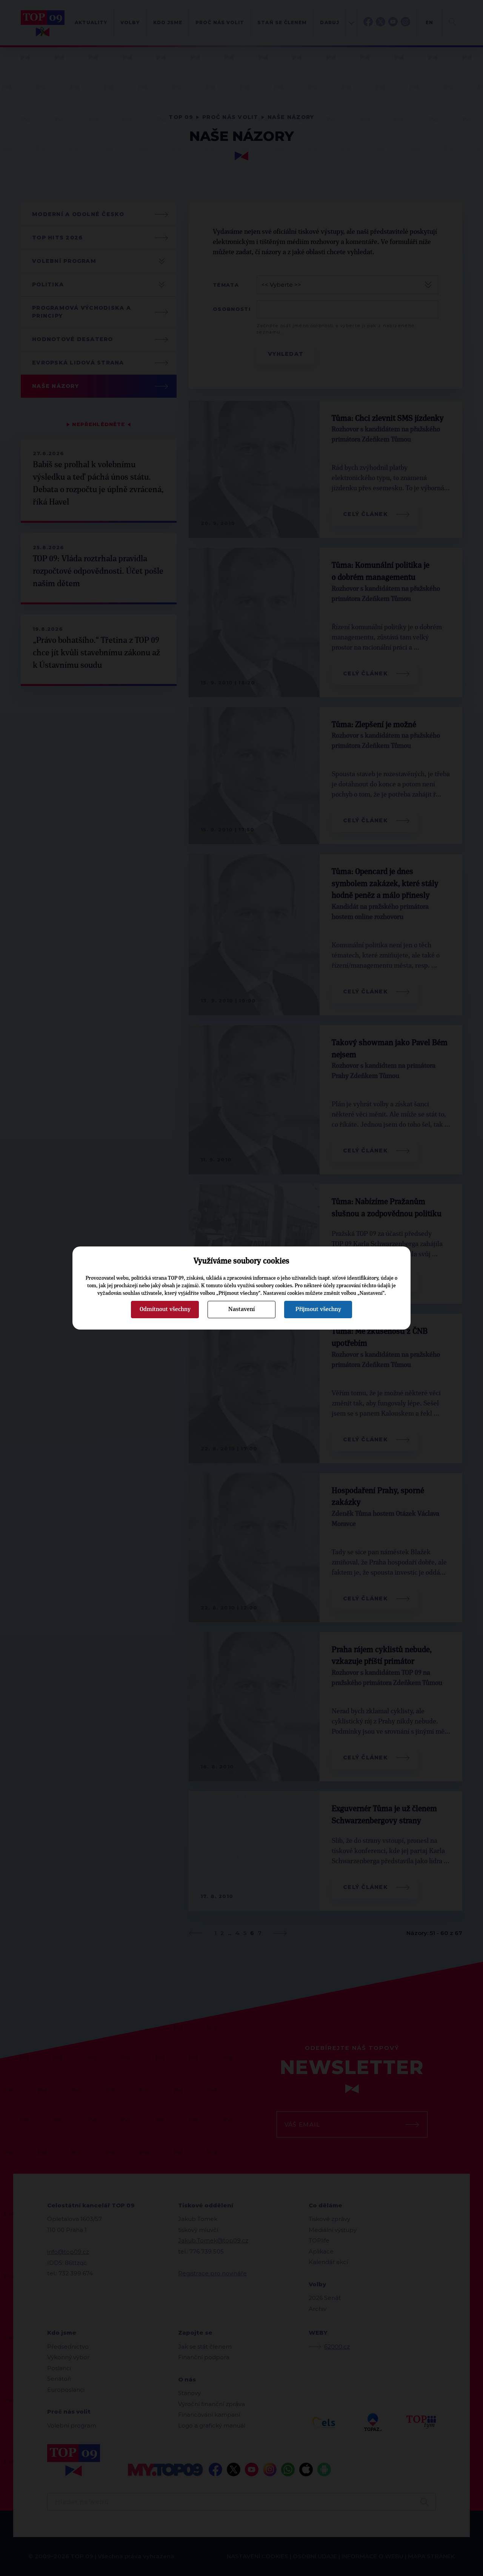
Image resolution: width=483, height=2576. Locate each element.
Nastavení (241, 1309)
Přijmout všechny (318, 1309)
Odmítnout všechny (165, 1309)
